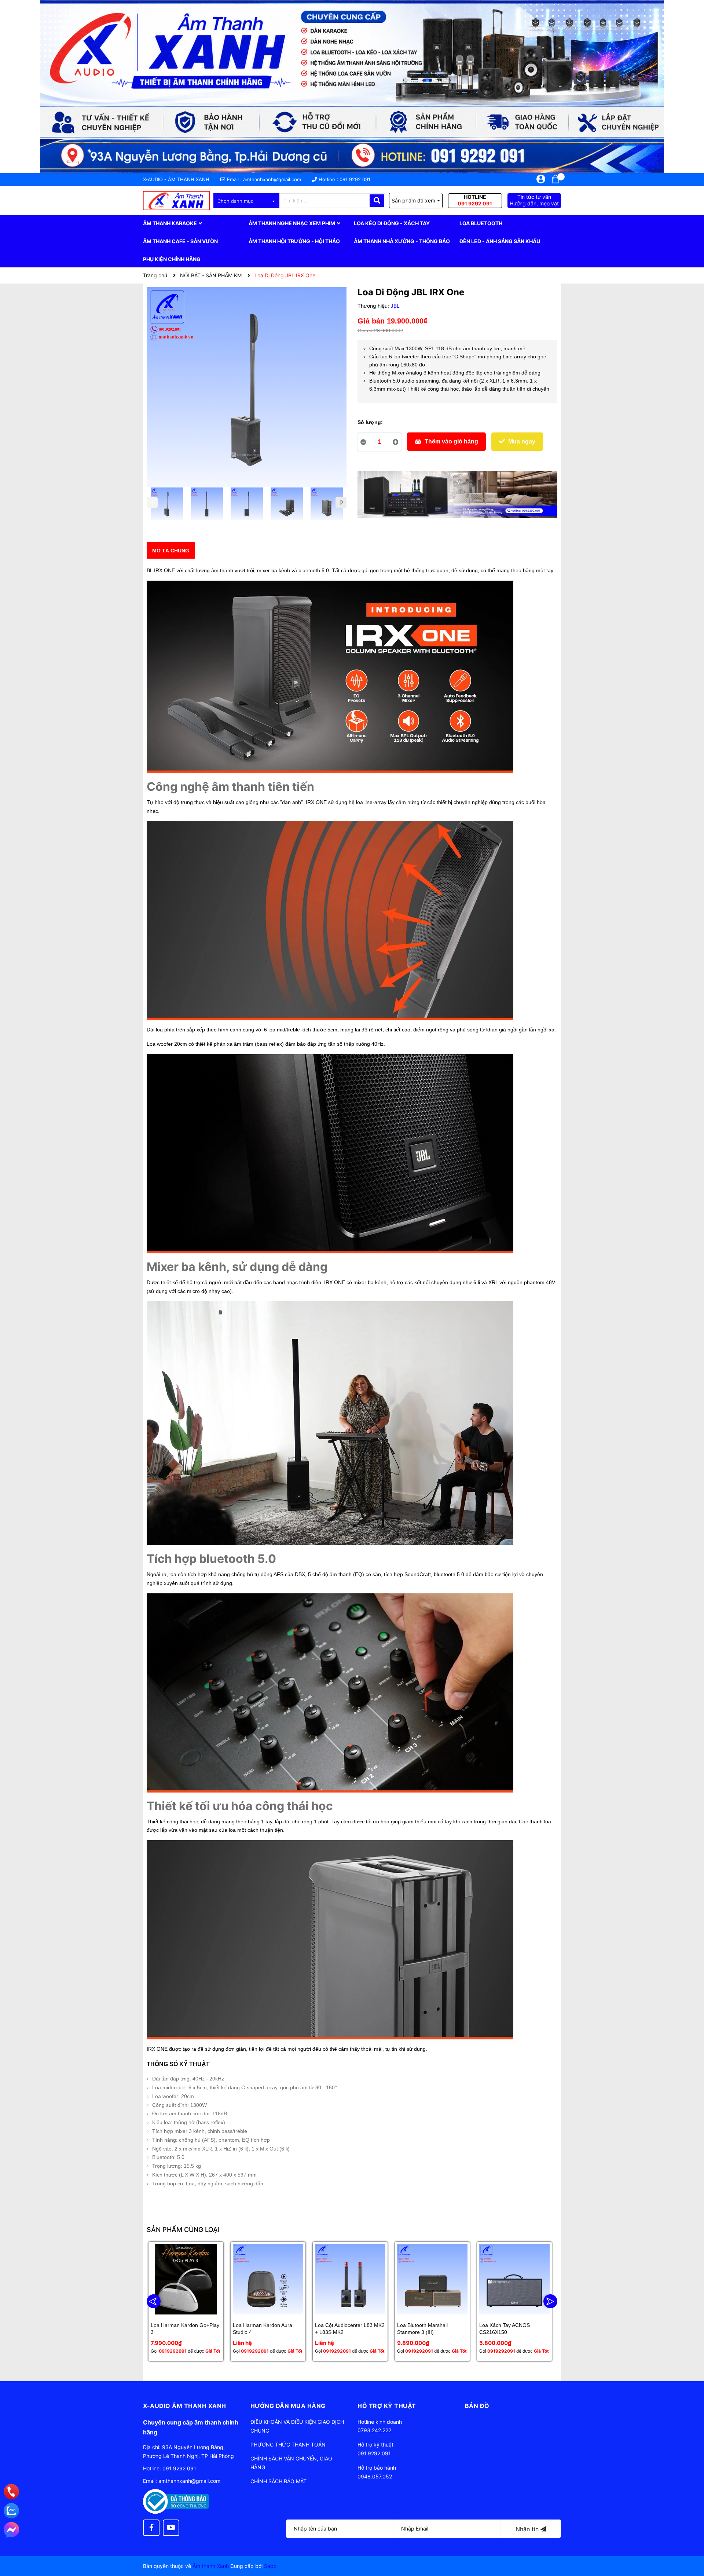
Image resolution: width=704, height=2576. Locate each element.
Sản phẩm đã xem (413, 200)
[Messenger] (11, 2530)
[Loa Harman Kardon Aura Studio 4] (268, 2279)
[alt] (457, 495)
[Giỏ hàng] (555, 179)
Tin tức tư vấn (534, 200)
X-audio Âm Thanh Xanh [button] (185, 2406)
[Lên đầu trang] (691, 2541)
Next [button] (341, 503)
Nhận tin (528, 2529)
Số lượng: (370, 422)
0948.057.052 (375, 2476)
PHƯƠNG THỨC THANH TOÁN (288, 2445)
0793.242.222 (374, 2430)
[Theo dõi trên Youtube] (171, 2528)
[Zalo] (11, 2511)
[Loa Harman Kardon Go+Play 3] (186, 2279)
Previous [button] (152, 503)
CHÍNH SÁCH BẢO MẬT (278, 2481)
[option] (167, 505)
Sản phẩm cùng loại (183, 2230)
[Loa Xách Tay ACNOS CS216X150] (514, 2279)
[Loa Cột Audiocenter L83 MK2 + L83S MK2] (350, 2279)
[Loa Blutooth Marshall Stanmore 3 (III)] (432, 2279)
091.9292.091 (374, 2453)
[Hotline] (12, 2492)
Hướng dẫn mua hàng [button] (288, 2406)
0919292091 (173, 2351)
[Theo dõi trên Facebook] (151, 2528)
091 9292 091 (355, 179)
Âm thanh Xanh (211, 2566)
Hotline (475, 200)
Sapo (270, 2566)
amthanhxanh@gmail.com (272, 179)
